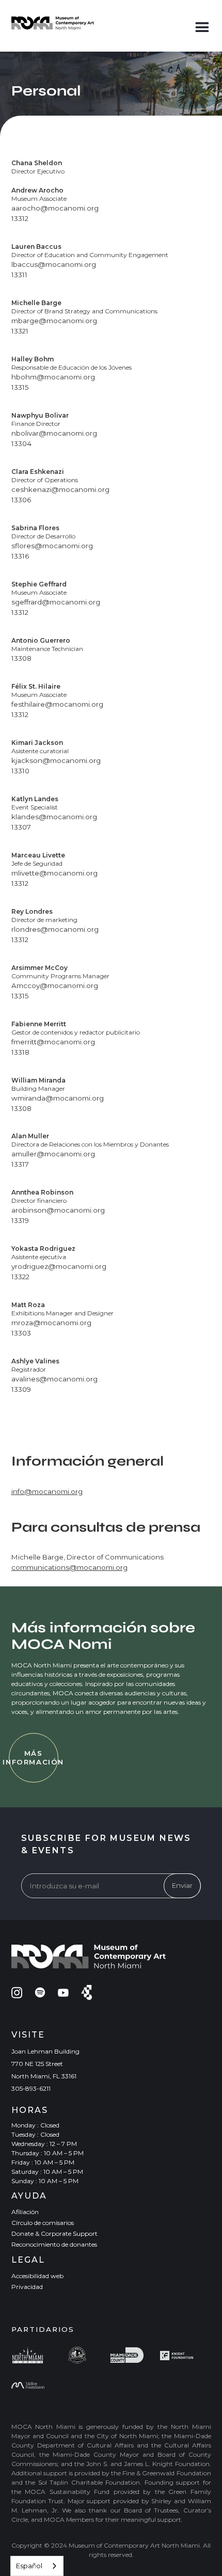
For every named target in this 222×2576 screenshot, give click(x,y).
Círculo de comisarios (43, 2223)
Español (29, 2566)
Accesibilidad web (37, 2276)
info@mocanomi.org (47, 1491)
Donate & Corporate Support (54, 2233)
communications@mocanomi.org (69, 1567)
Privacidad (27, 2287)
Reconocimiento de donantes (54, 2244)
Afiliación (25, 2212)
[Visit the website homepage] (53, 23)
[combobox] (37, 2566)
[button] (202, 25)
